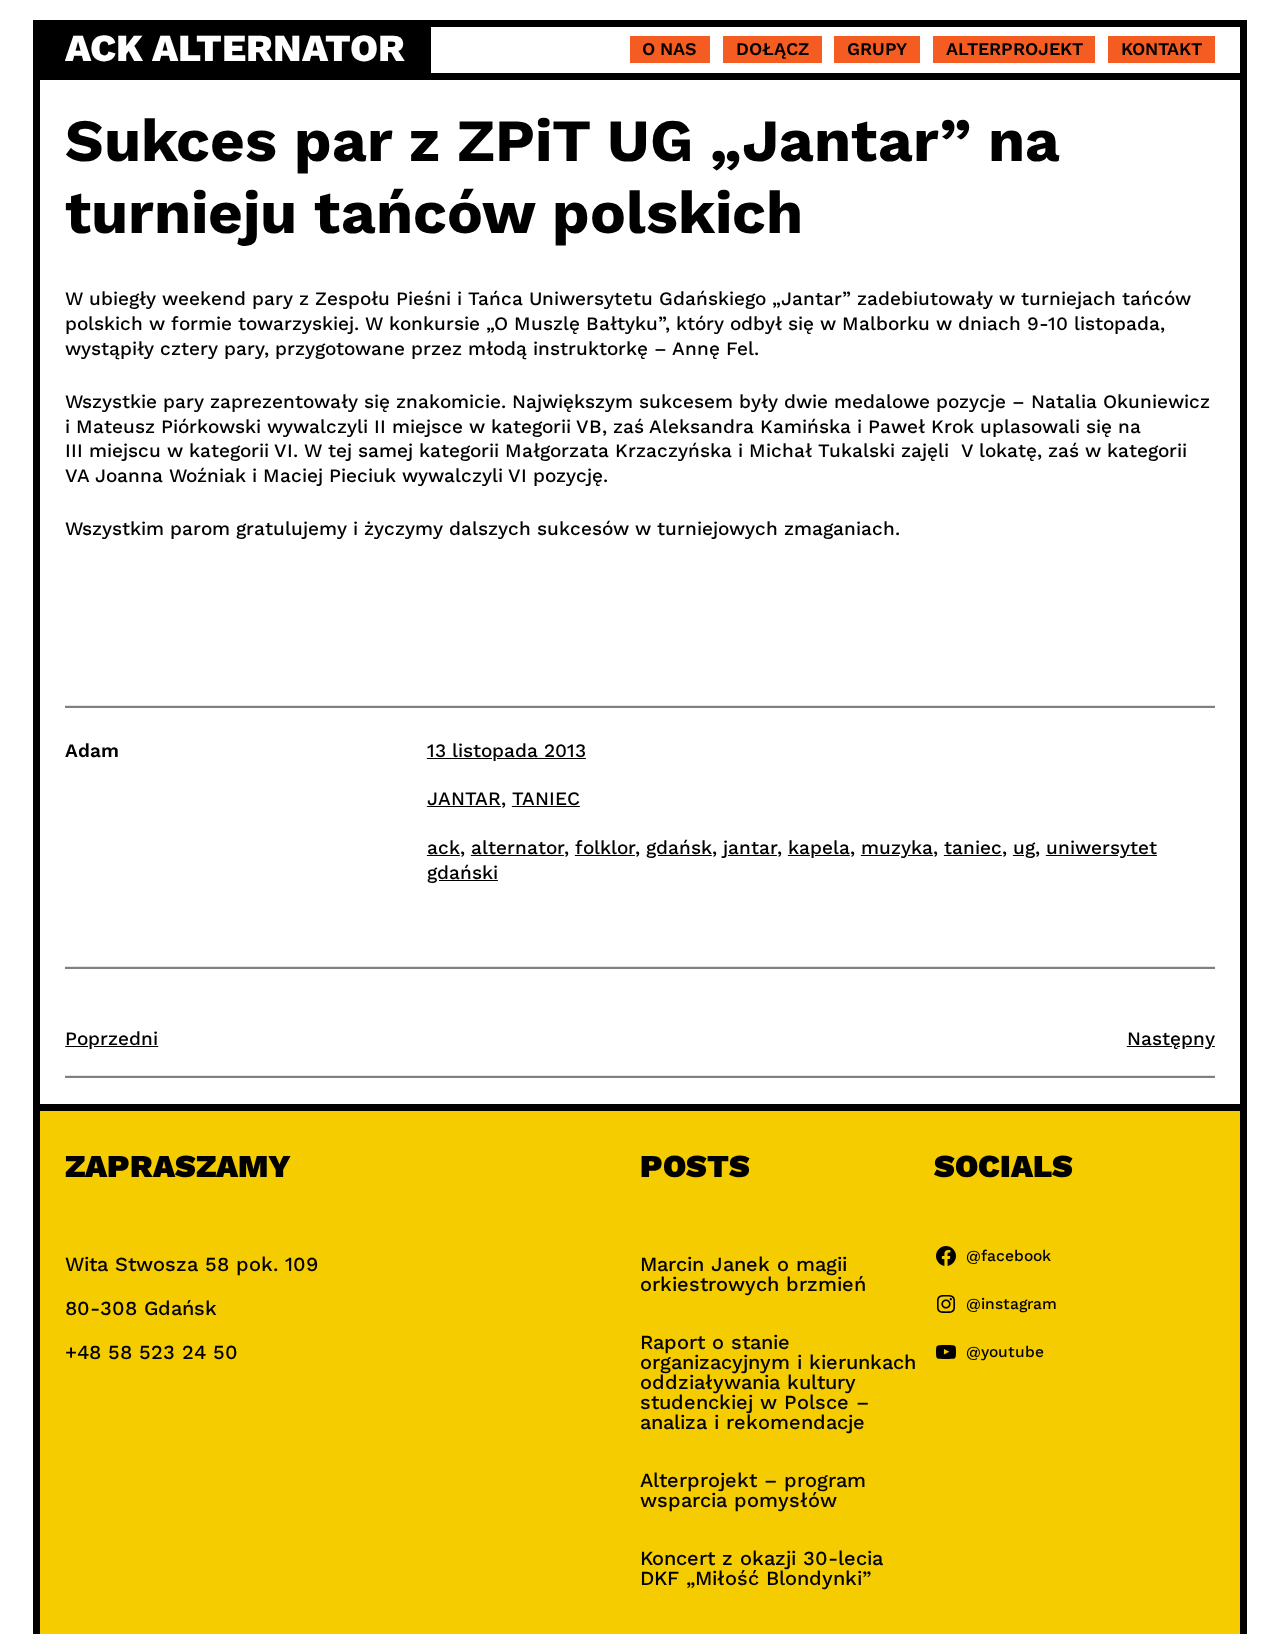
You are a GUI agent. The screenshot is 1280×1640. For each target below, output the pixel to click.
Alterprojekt (1014, 48)
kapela (819, 847)
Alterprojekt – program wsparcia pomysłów (753, 1490)
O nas (669, 48)
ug (1024, 847)
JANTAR (464, 798)
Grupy (877, 48)
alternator (517, 847)
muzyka (897, 847)
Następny (1171, 1038)
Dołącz (772, 48)
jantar (750, 847)
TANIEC (546, 798)
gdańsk (679, 847)
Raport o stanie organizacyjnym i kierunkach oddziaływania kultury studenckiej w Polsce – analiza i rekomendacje (778, 1382)
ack (443, 847)
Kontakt (1161, 48)
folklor (605, 847)
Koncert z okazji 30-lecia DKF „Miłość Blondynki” (761, 1568)
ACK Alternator (235, 48)
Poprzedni (111, 1038)
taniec (973, 847)
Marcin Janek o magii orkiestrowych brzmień (753, 1274)
